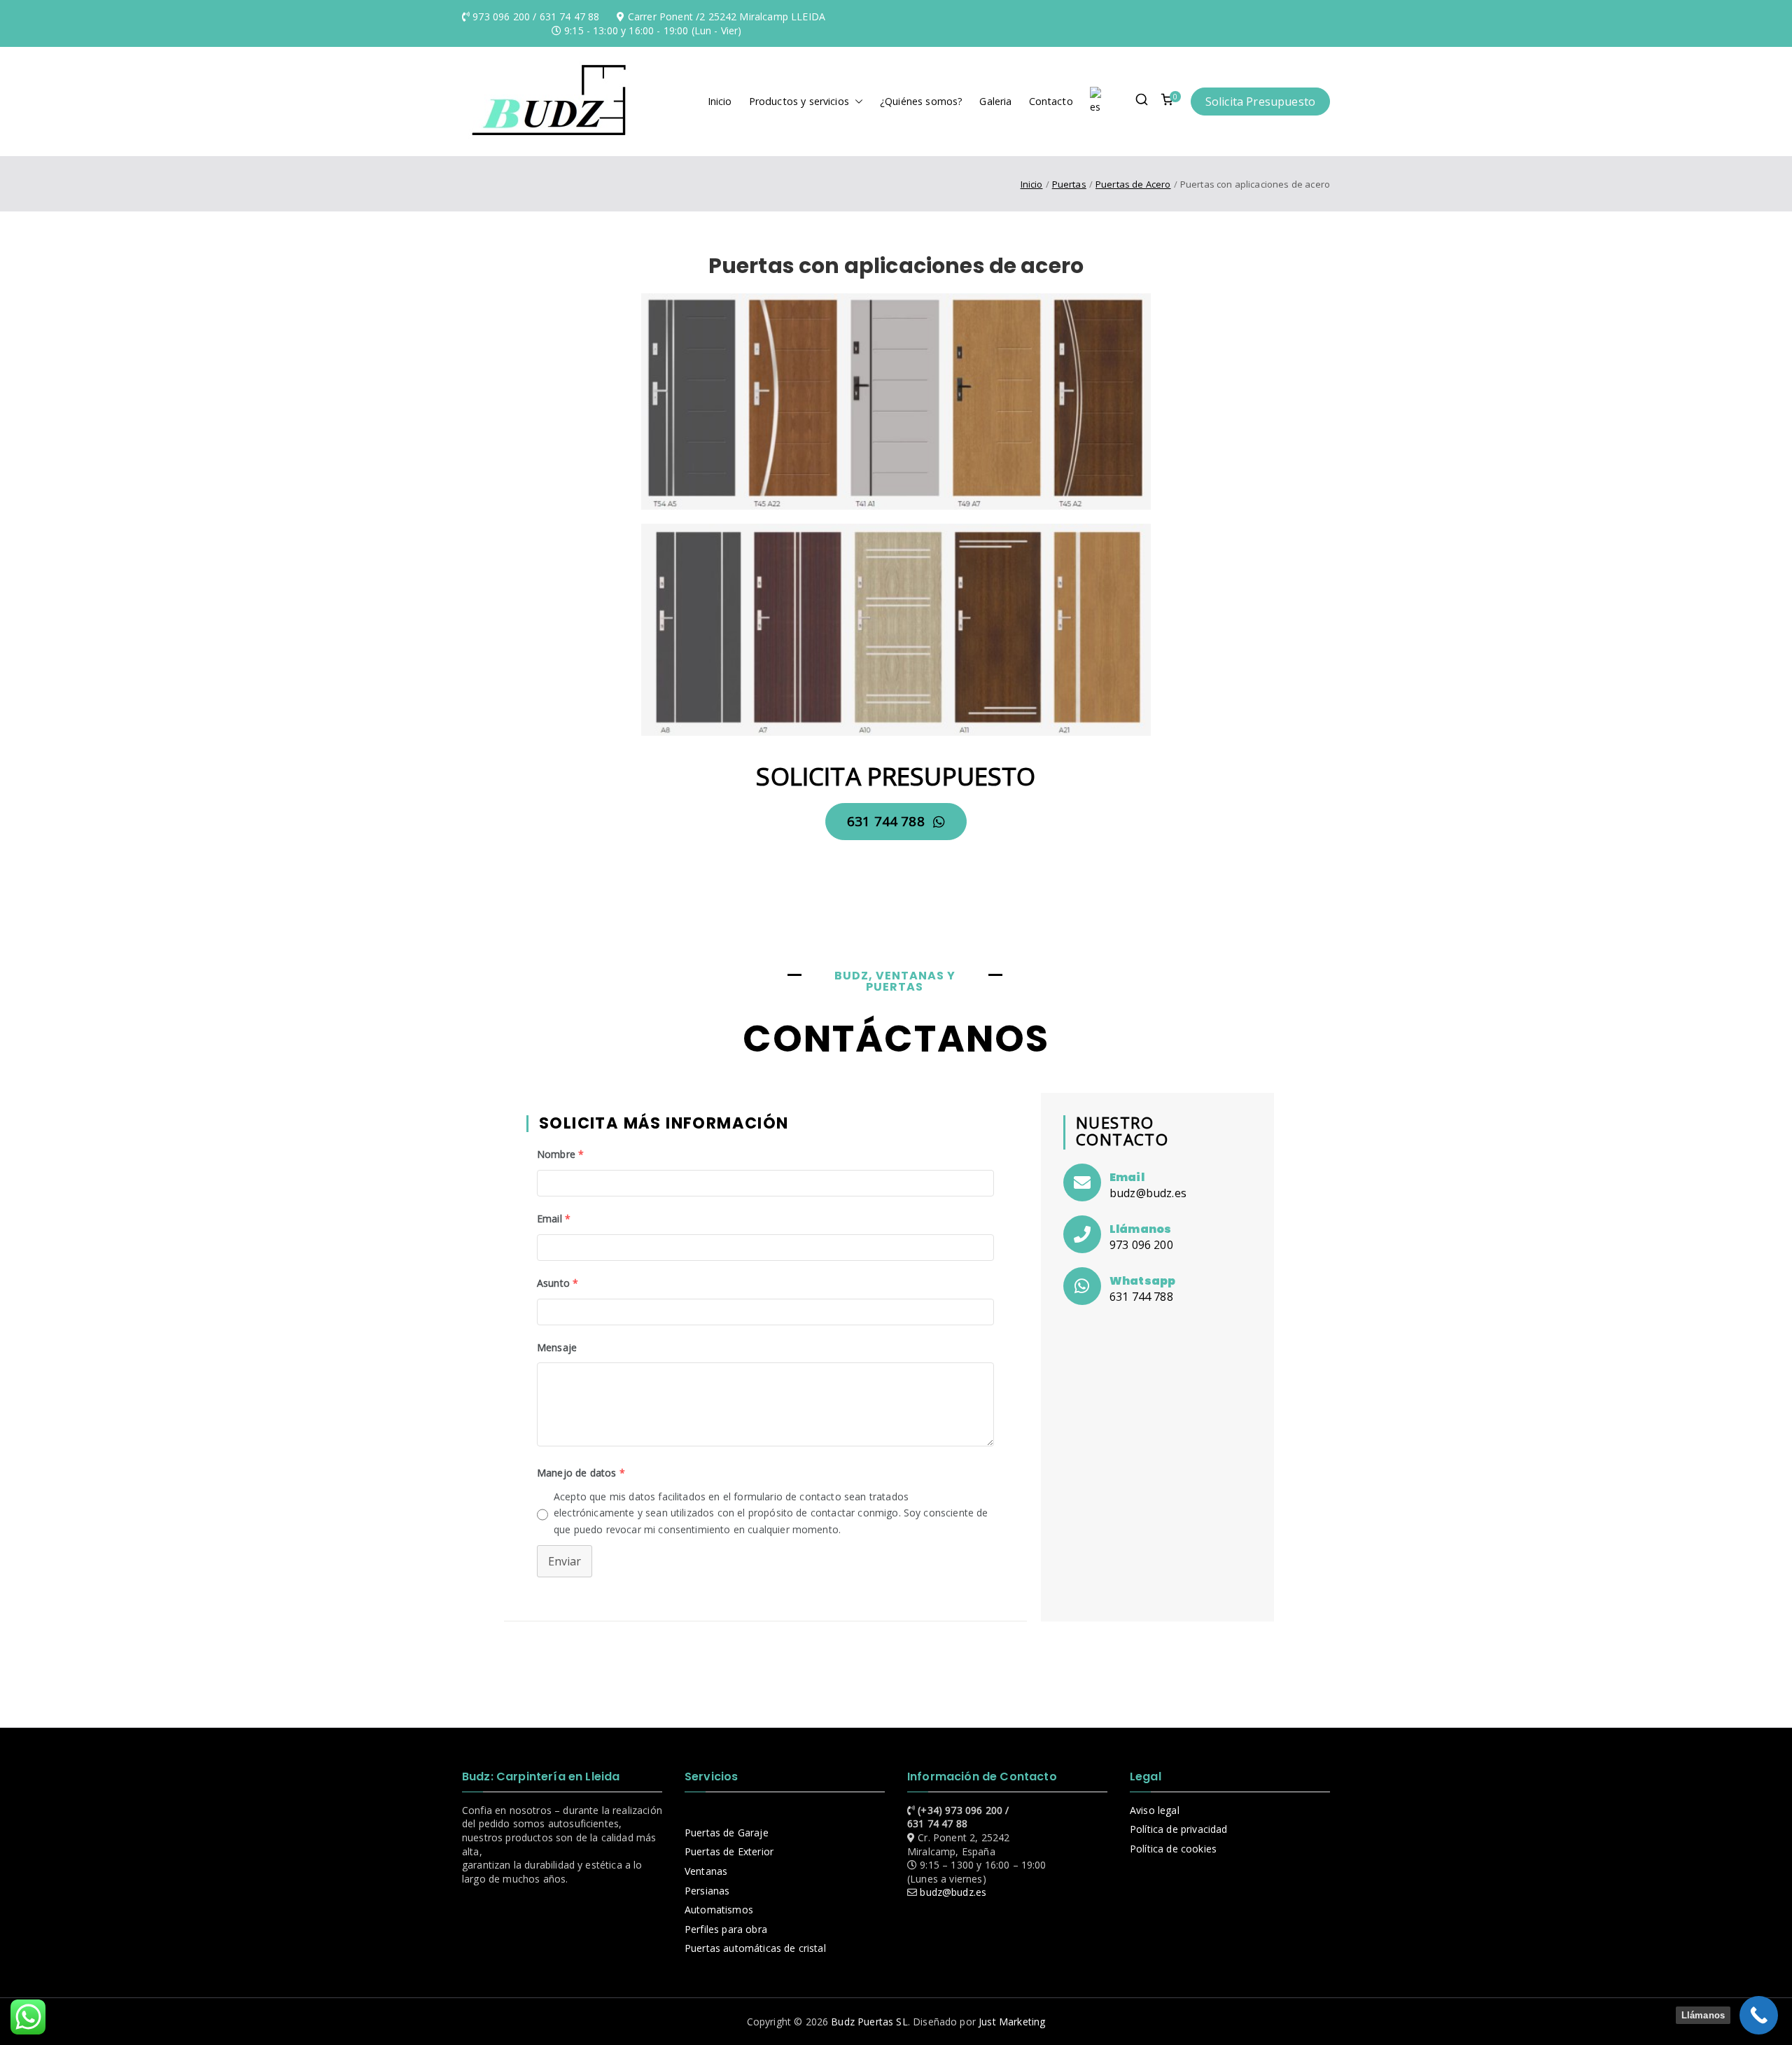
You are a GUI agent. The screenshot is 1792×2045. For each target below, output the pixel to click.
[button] (856, 102)
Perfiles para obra (726, 1929)
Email (1127, 1177)
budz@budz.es (953, 1892)
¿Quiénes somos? (921, 101)
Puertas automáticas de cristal (755, 1948)
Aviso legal (1155, 1810)
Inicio (720, 101)
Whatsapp (1142, 1281)
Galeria (995, 101)
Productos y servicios (799, 101)
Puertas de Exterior (729, 1851)
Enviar (565, 1561)
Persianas (707, 1891)
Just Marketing (1012, 2022)
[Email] (1082, 1182)
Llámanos (1140, 1229)
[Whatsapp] (1082, 1286)
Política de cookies (1173, 1849)
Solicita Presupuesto (1260, 102)
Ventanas (706, 1871)
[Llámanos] (1082, 1234)
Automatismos (719, 1910)
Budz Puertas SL (869, 2022)
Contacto (1051, 101)
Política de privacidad (1179, 1829)
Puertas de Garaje (727, 1833)
